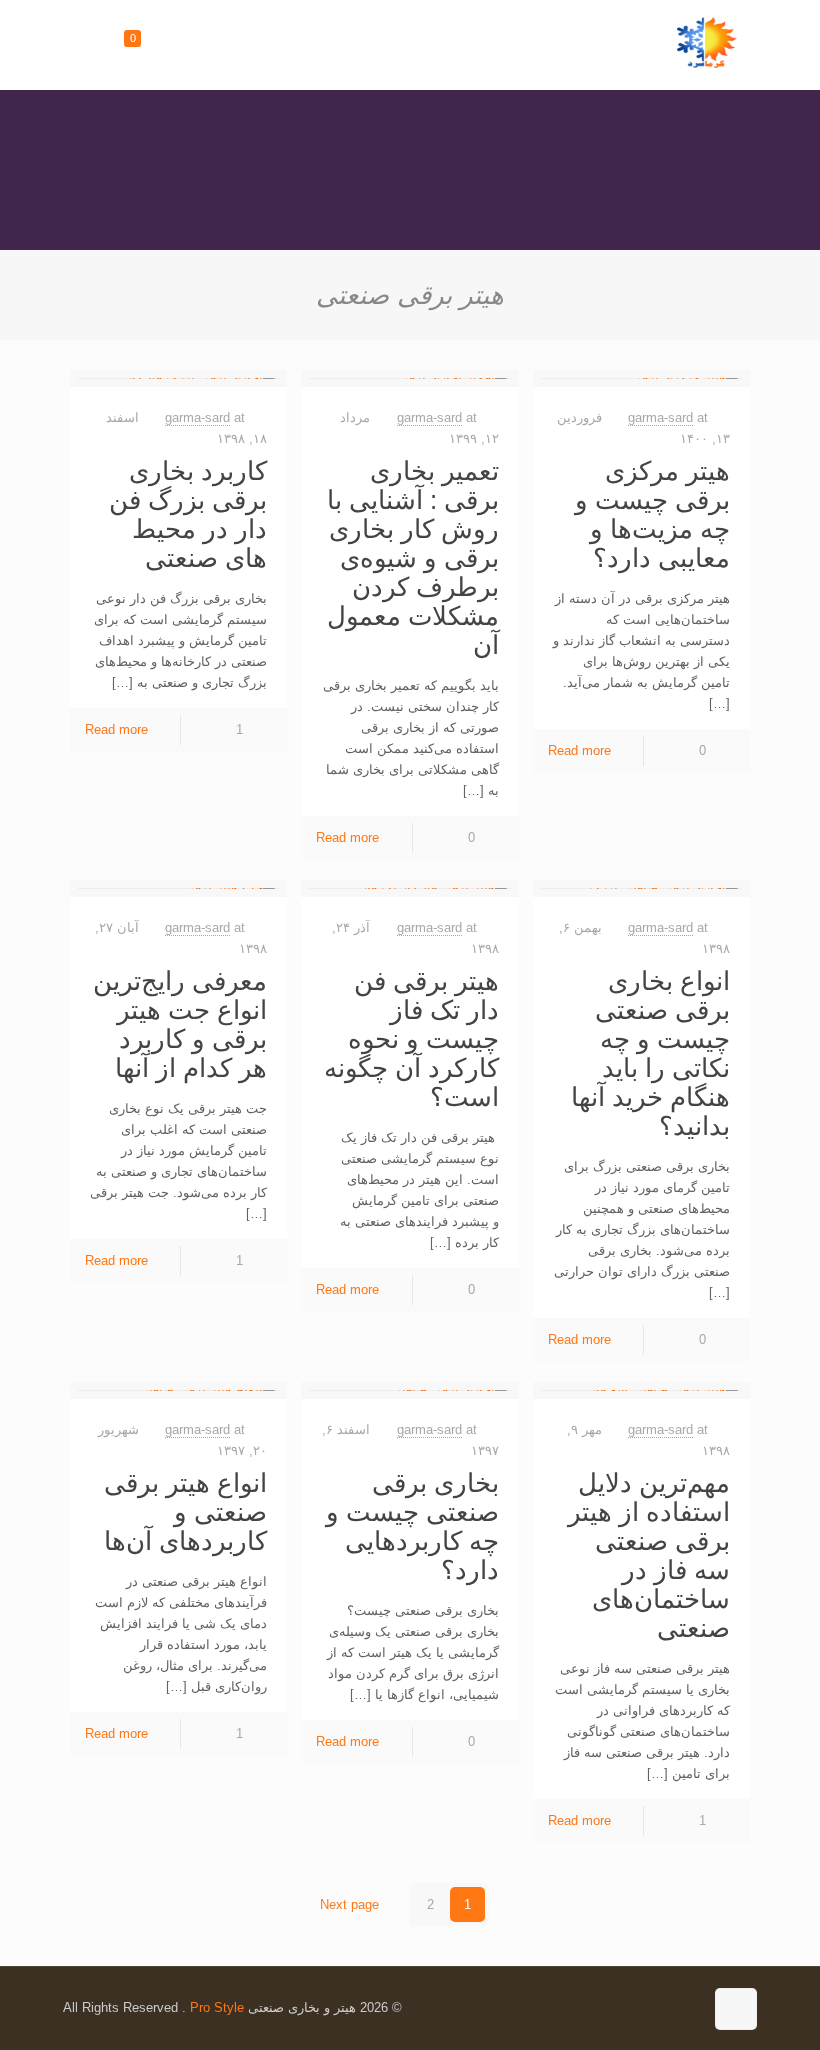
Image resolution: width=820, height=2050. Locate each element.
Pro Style (217, 2007)
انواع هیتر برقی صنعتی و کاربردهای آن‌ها (185, 1512)
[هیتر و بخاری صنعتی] (707, 45)
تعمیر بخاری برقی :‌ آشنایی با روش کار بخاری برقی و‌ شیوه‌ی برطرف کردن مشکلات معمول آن (413, 558)
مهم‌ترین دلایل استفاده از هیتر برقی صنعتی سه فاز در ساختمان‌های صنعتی (649, 1555)
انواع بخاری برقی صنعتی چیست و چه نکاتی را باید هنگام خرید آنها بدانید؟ (650, 1053)
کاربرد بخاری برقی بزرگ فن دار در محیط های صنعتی (188, 514)
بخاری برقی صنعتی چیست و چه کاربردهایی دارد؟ (412, 1526)
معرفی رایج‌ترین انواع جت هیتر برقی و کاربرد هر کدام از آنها (180, 1024)
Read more (579, 750)
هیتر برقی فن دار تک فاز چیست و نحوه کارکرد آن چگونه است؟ (411, 1039)
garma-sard (660, 417)
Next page (349, 1904)
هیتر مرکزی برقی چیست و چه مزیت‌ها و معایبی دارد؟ (652, 514)
